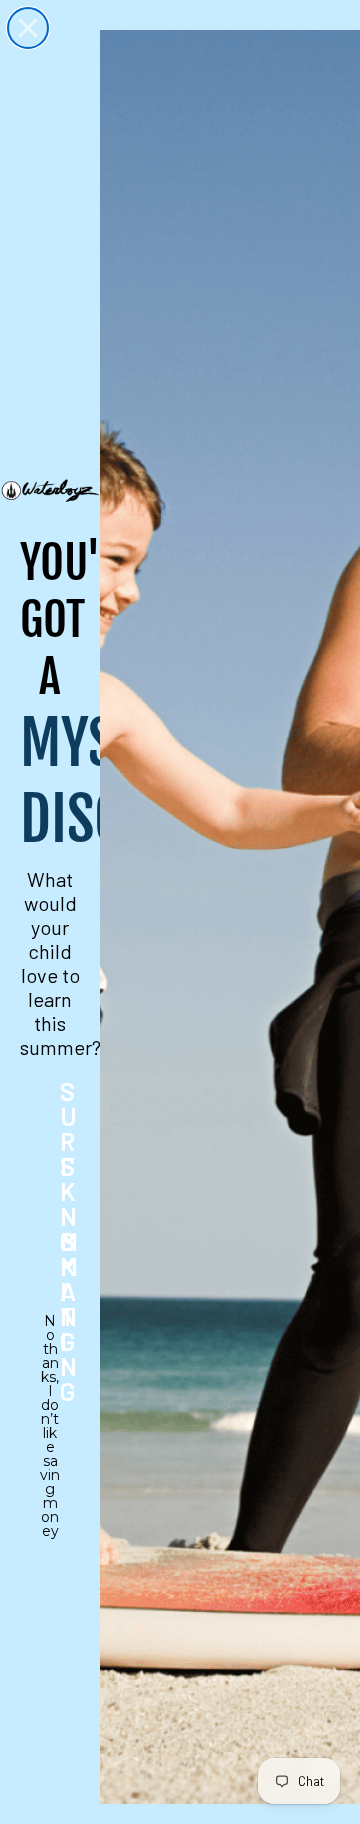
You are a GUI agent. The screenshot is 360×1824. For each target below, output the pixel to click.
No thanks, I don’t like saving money (50, 1334)
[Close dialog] (28, 28)
